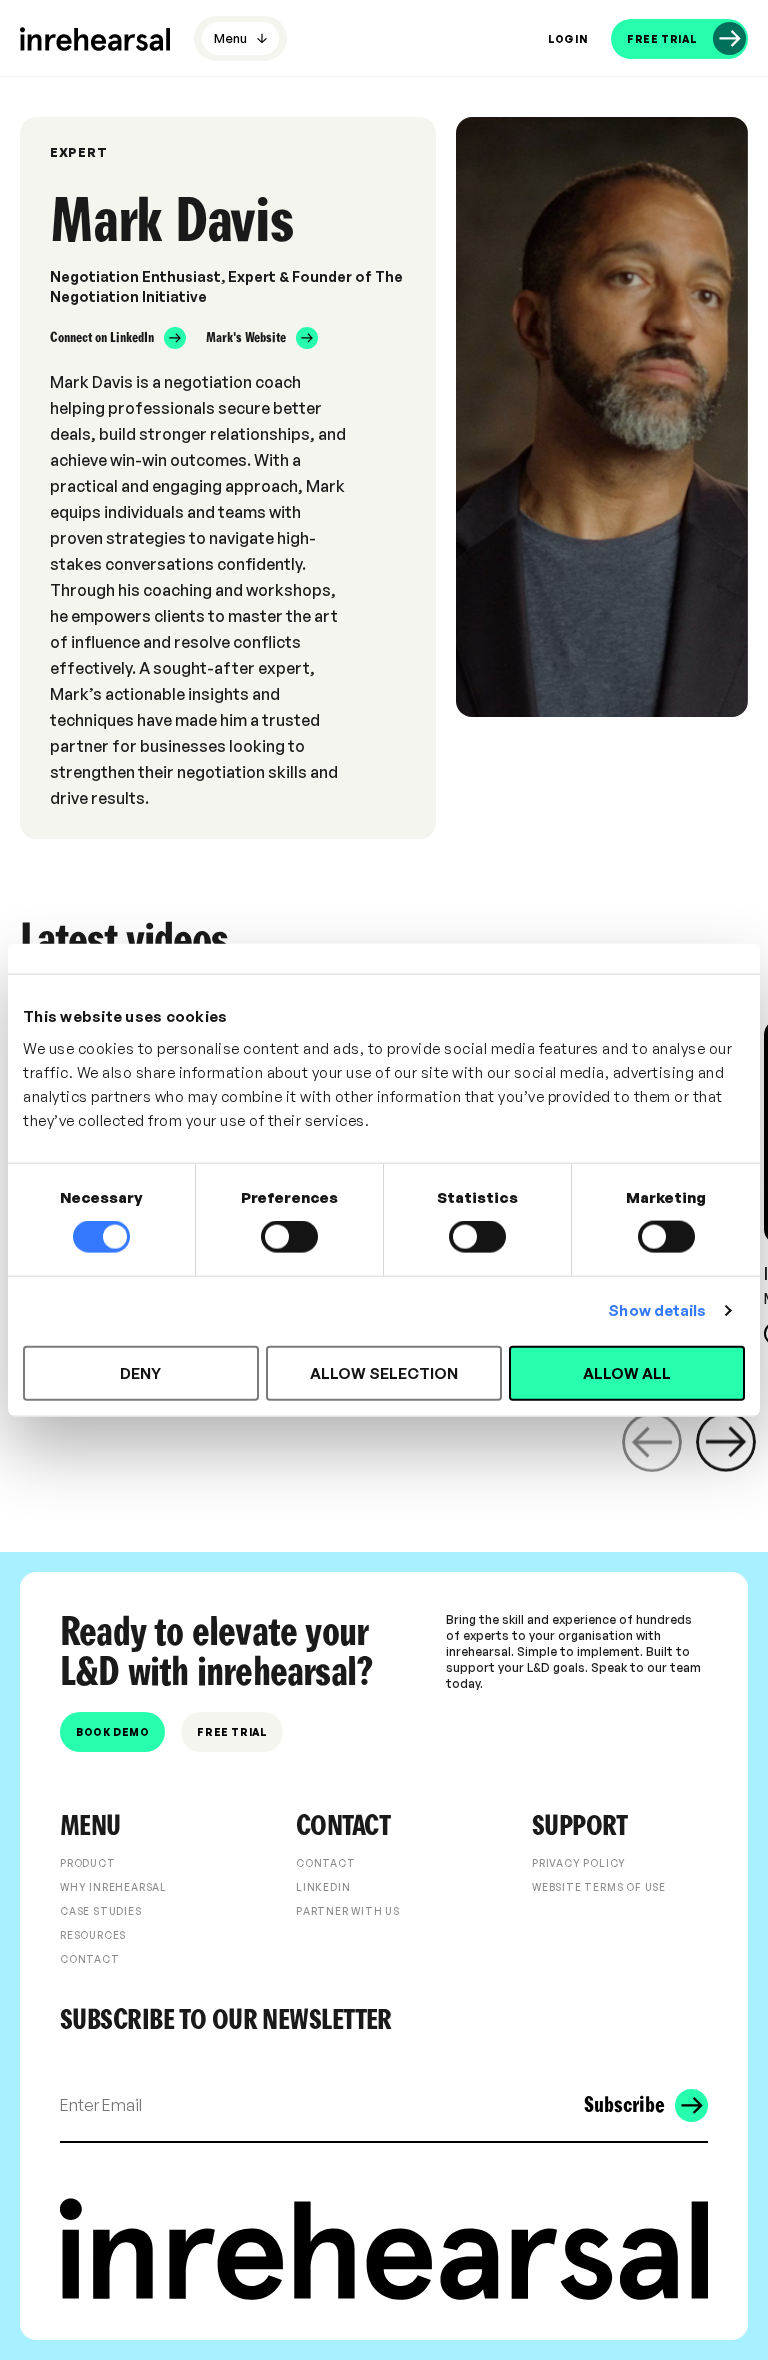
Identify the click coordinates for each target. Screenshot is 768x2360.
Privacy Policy (579, 1863)
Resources (93, 1935)
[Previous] (652, 1442)
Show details (657, 1310)
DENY (140, 1372)
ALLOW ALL (627, 1372)
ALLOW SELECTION (384, 1372)
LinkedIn (323, 1887)
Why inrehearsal (113, 1887)
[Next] (726, 1442)
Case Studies (101, 1911)
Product (88, 1863)
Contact (90, 1959)
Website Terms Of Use (599, 1887)
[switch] (289, 1237)
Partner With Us (348, 1911)
